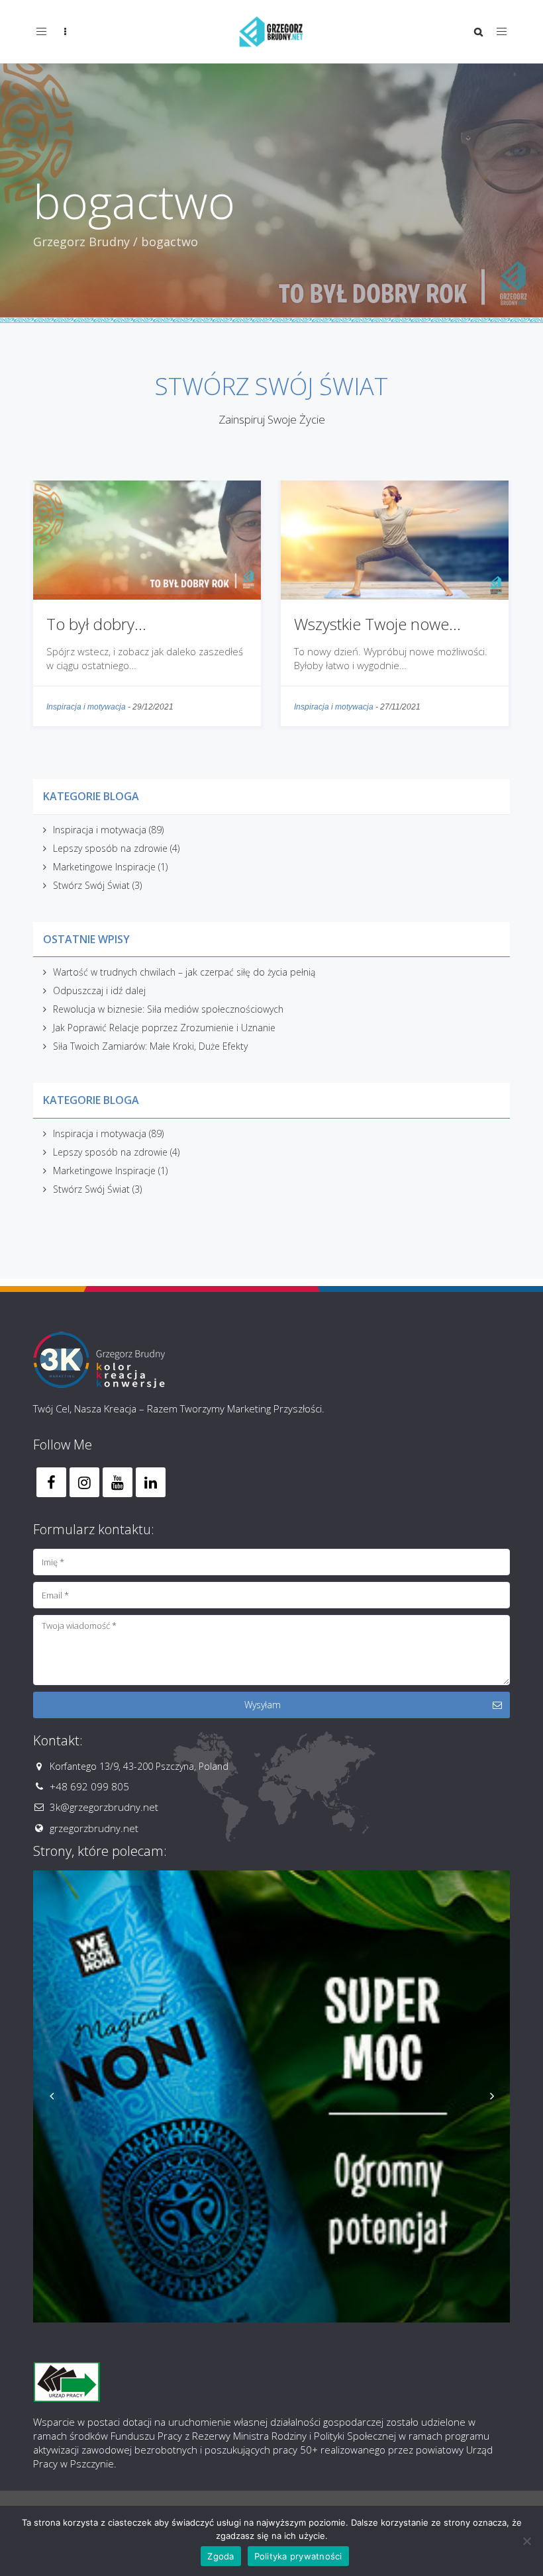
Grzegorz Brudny (81, 242)
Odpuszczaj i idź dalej (99, 990)
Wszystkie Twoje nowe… (377, 624)
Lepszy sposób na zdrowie (110, 848)
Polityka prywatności (298, 2556)
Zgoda (221, 2556)
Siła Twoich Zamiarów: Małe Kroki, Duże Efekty (150, 1046)
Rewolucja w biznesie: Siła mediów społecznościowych (168, 1009)
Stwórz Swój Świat (91, 885)
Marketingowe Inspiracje (104, 867)
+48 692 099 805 (89, 1786)
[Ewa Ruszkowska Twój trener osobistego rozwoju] (271, 2109)
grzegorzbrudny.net (94, 1828)
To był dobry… (96, 624)
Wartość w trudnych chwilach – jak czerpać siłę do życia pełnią (184, 972)
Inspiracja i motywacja (86, 707)
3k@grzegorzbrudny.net (104, 1807)
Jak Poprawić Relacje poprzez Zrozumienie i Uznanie (164, 1028)
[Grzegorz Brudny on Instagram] (84, 1482)
